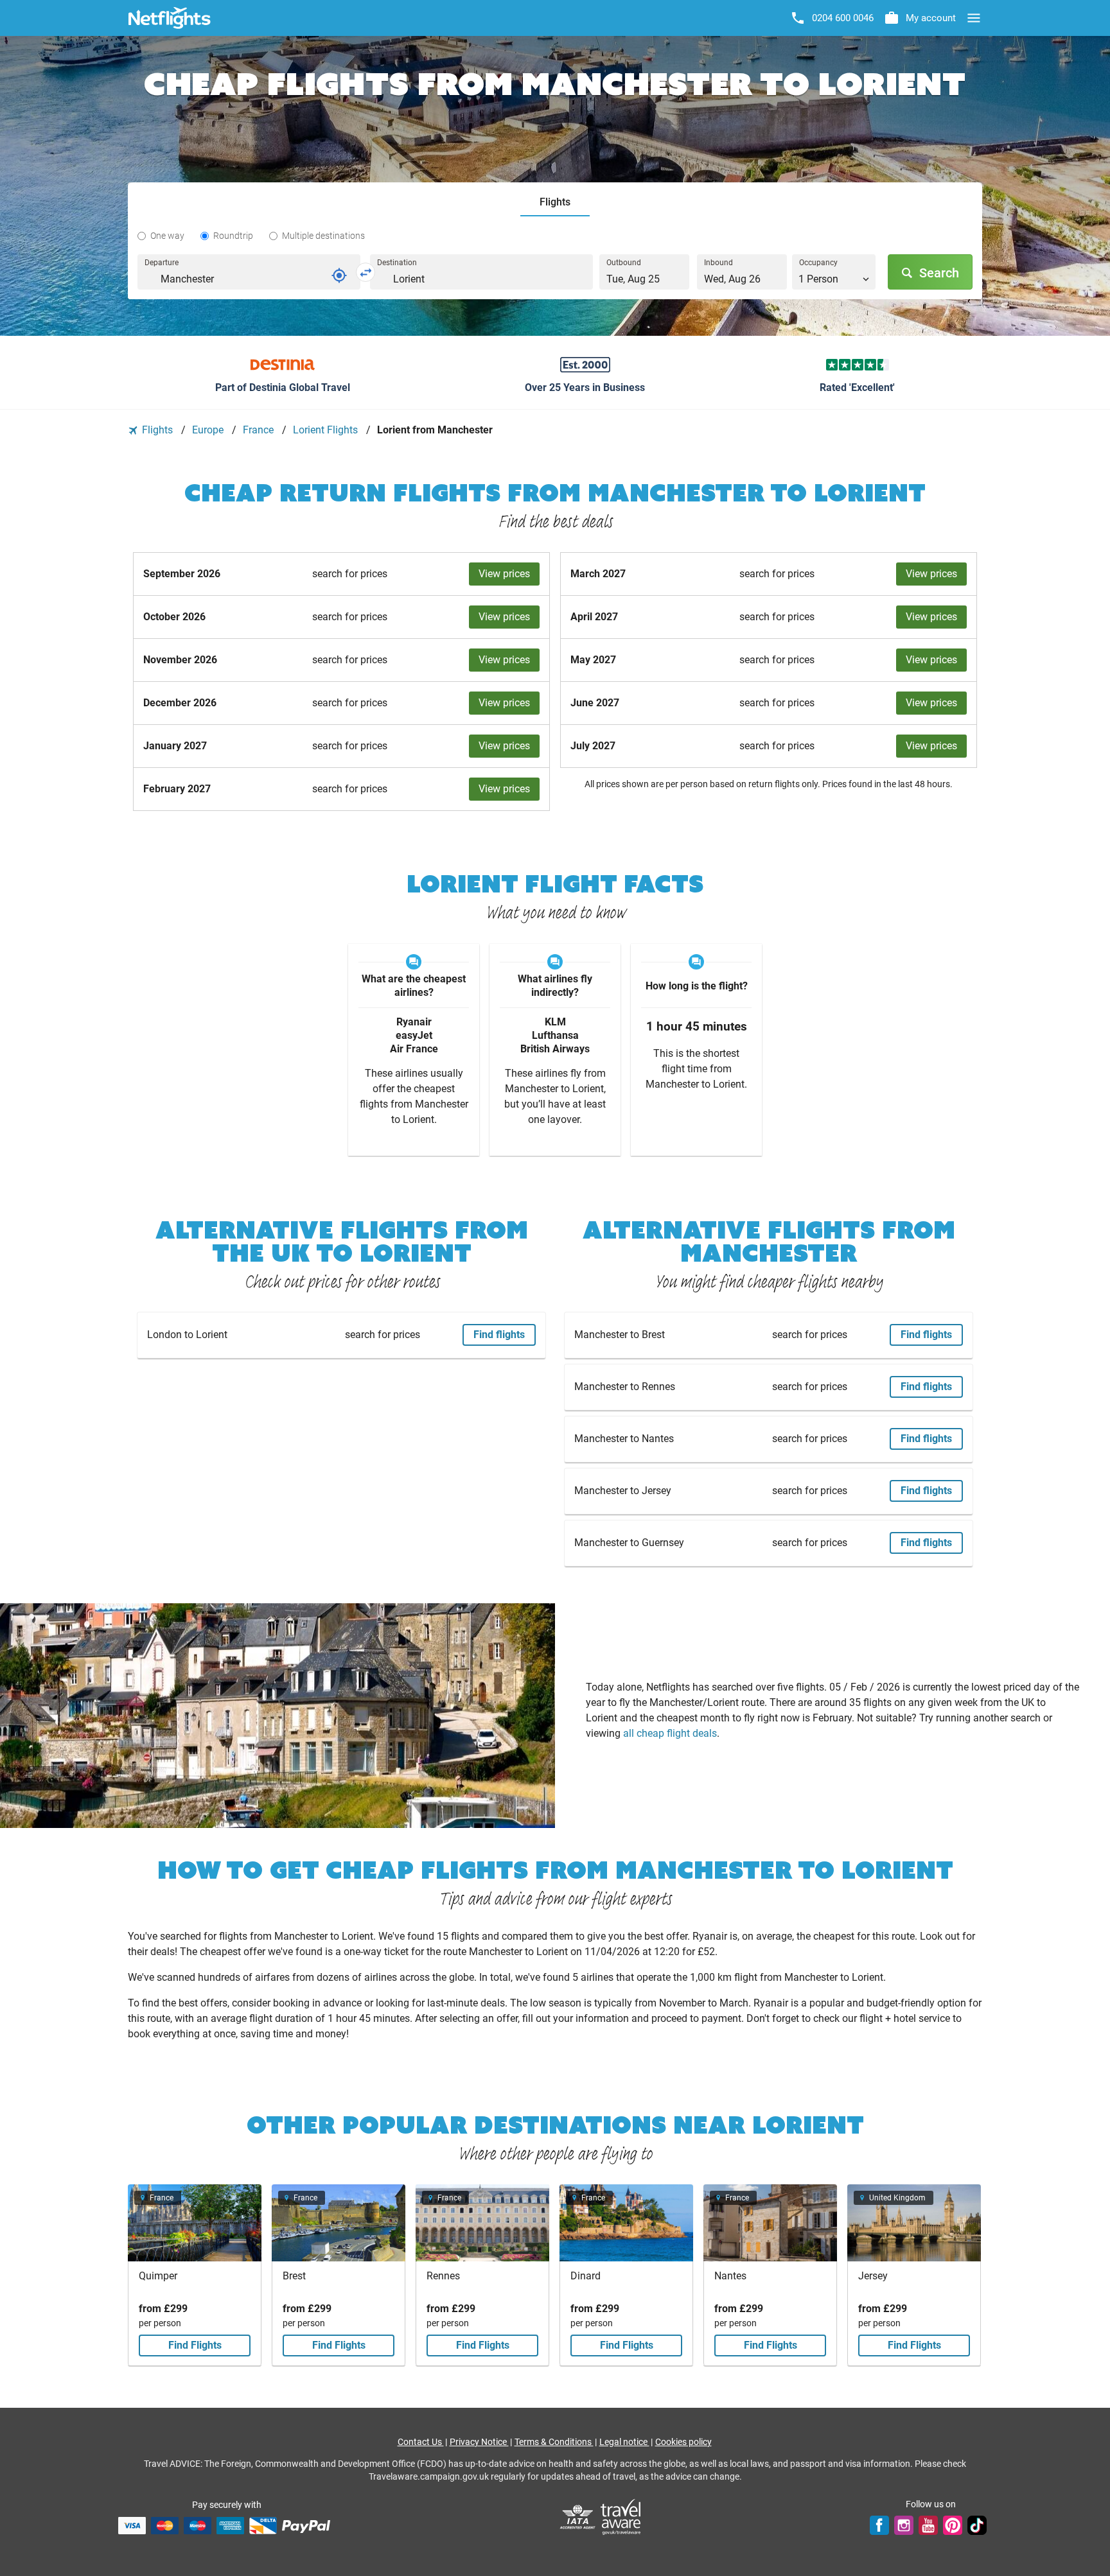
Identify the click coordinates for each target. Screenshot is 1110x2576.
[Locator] (339, 275)
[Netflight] (170, 18)
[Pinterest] (953, 2525)
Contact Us (421, 2442)
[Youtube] (928, 2525)
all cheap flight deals (670, 1733)
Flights (157, 430)
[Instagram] (904, 2525)
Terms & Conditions (554, 2442)
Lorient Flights (327, 430)
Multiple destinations (323, 236)
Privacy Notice (479, 2442)
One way (167, 236)
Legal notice (624, 2442)
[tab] (555, 203)
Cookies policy (683, 2442)
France (260, 430)
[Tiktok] (977, 2525)
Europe (209, 430)
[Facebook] (879, 2525)
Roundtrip (233, 236)
